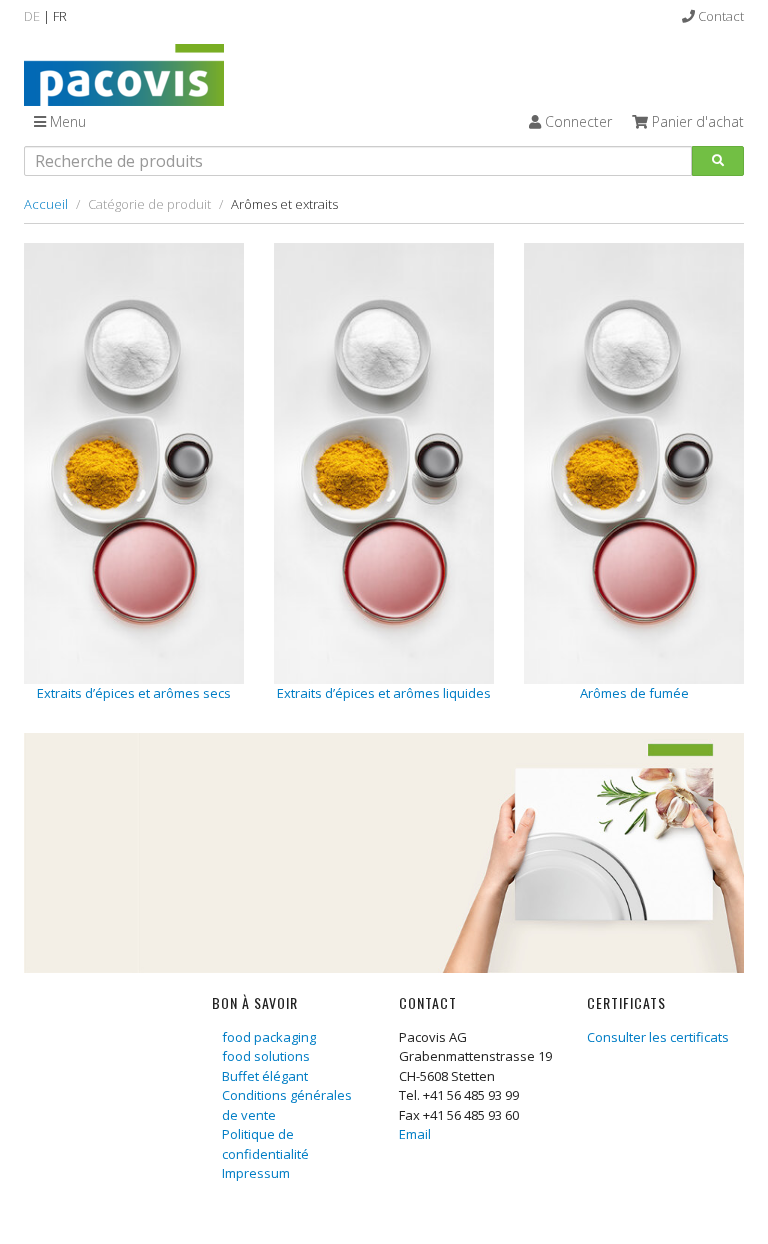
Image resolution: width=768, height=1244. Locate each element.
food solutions (266, 1056)
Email (415, 1134)
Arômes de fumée (634, 693)
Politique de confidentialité (265, 1144)
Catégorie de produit (149, 204)
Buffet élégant (265, 1076)
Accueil (46, 204)
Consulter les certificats (658, 1037)
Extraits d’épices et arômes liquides (384, 693)
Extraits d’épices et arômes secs (134, 693)
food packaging (269, 1037)
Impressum (256, 1173)
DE (32, 16)
